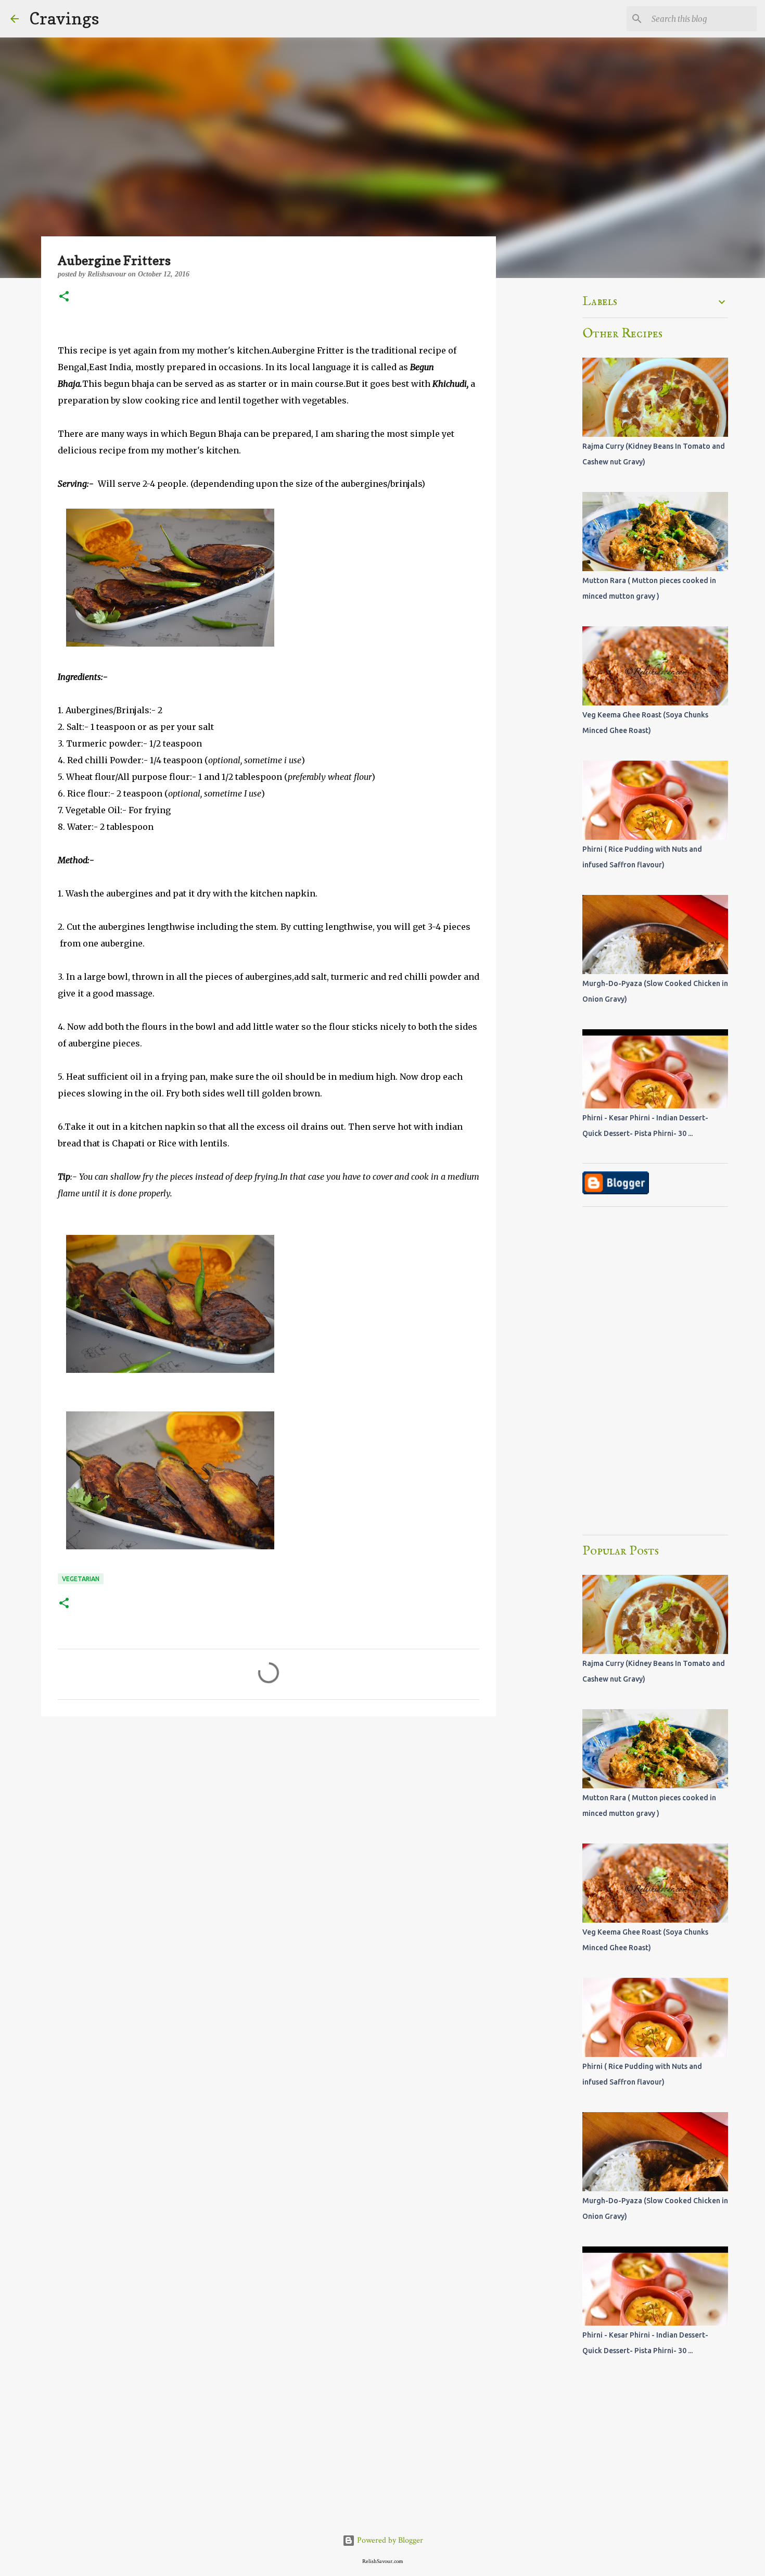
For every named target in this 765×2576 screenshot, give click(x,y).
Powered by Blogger (389, 2540)
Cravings (64, 18)
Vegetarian (81, 1579)
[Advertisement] (269, 1805)
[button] (64, 297)
